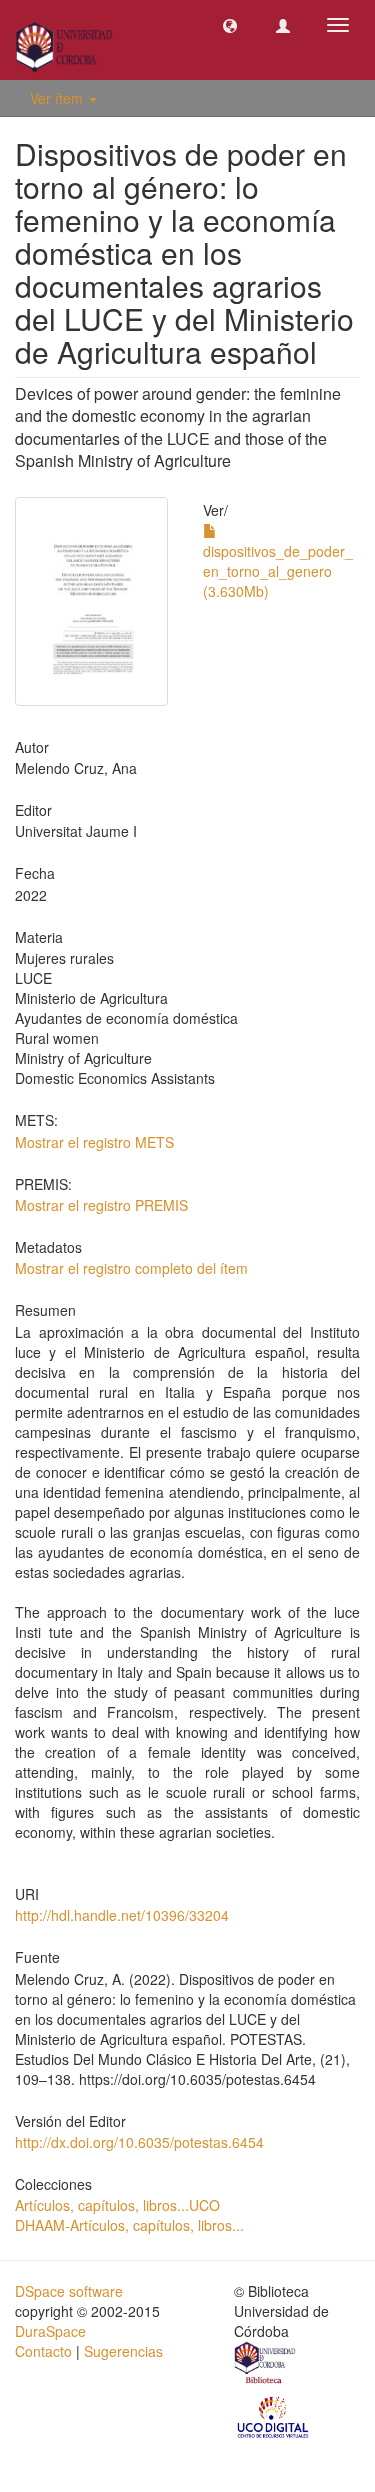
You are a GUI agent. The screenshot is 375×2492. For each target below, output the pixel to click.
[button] (230, 25)
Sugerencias (123, 2351)
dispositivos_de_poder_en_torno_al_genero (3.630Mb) (278, 571)
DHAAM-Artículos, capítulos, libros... (129, 2225)
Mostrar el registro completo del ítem (131, 1268)
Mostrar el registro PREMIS (101, 1205)
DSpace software (69, 2291)
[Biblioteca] (266, 2366)
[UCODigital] (274, 2416)
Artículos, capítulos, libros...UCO (117, 2205)
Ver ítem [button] (58, 98)
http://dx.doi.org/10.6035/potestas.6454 (139, 2142)
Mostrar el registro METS (94, 1142)
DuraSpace (50, 2331)
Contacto (43, 2351)
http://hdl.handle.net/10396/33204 (122, 1915)
